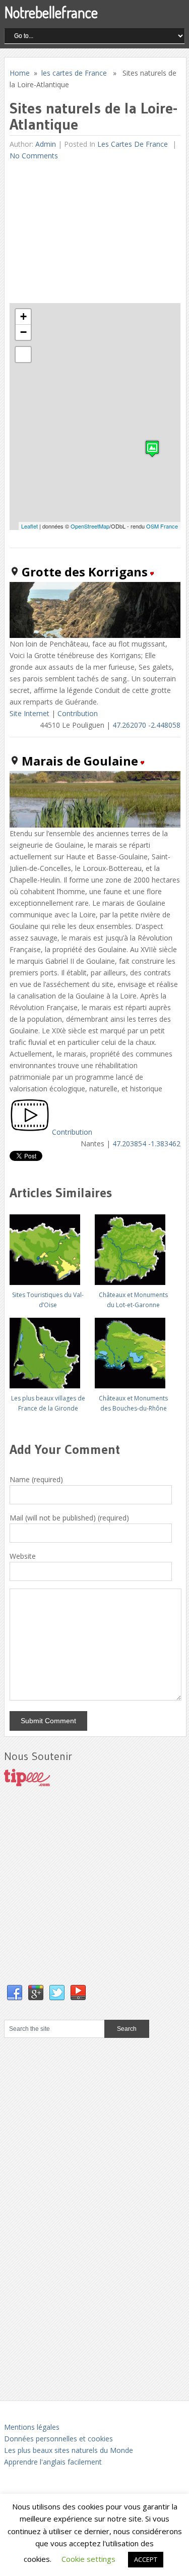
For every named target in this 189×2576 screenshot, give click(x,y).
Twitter (57, 1993)
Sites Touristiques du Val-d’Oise (48, 1300)
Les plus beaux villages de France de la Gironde (48, 1403)
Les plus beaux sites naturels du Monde (69, 2450)
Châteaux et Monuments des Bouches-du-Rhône (133, 1403)
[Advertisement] (85, 232)
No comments (34, 156)
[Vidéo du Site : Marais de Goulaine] (30, 1132)
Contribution (78, 713)
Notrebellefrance (51, 12)
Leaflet (29, 526)
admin (46, 144)
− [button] (23, 332)
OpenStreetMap (90, 526)
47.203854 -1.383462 (146, 1144)
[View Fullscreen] (23, 355)
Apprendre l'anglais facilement (53, 2462)
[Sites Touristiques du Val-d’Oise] (48, 1246)
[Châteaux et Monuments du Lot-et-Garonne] (133, 1246)
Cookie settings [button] (88, 2559)
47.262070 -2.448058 (146, 725)
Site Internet (29, 713)
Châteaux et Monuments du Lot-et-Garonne (133, 1300)
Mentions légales (32, 2427)
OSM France (162, 526)
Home (20, 73)
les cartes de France (74, 73)
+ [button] (23, 316)
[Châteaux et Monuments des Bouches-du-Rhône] (133, 1349)
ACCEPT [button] (146, 2559)
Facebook (15, 1993)
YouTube (78, 1993)
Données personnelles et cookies (58, 2439)
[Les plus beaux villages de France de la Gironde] (48, 1349)
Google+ (36, 1993)
